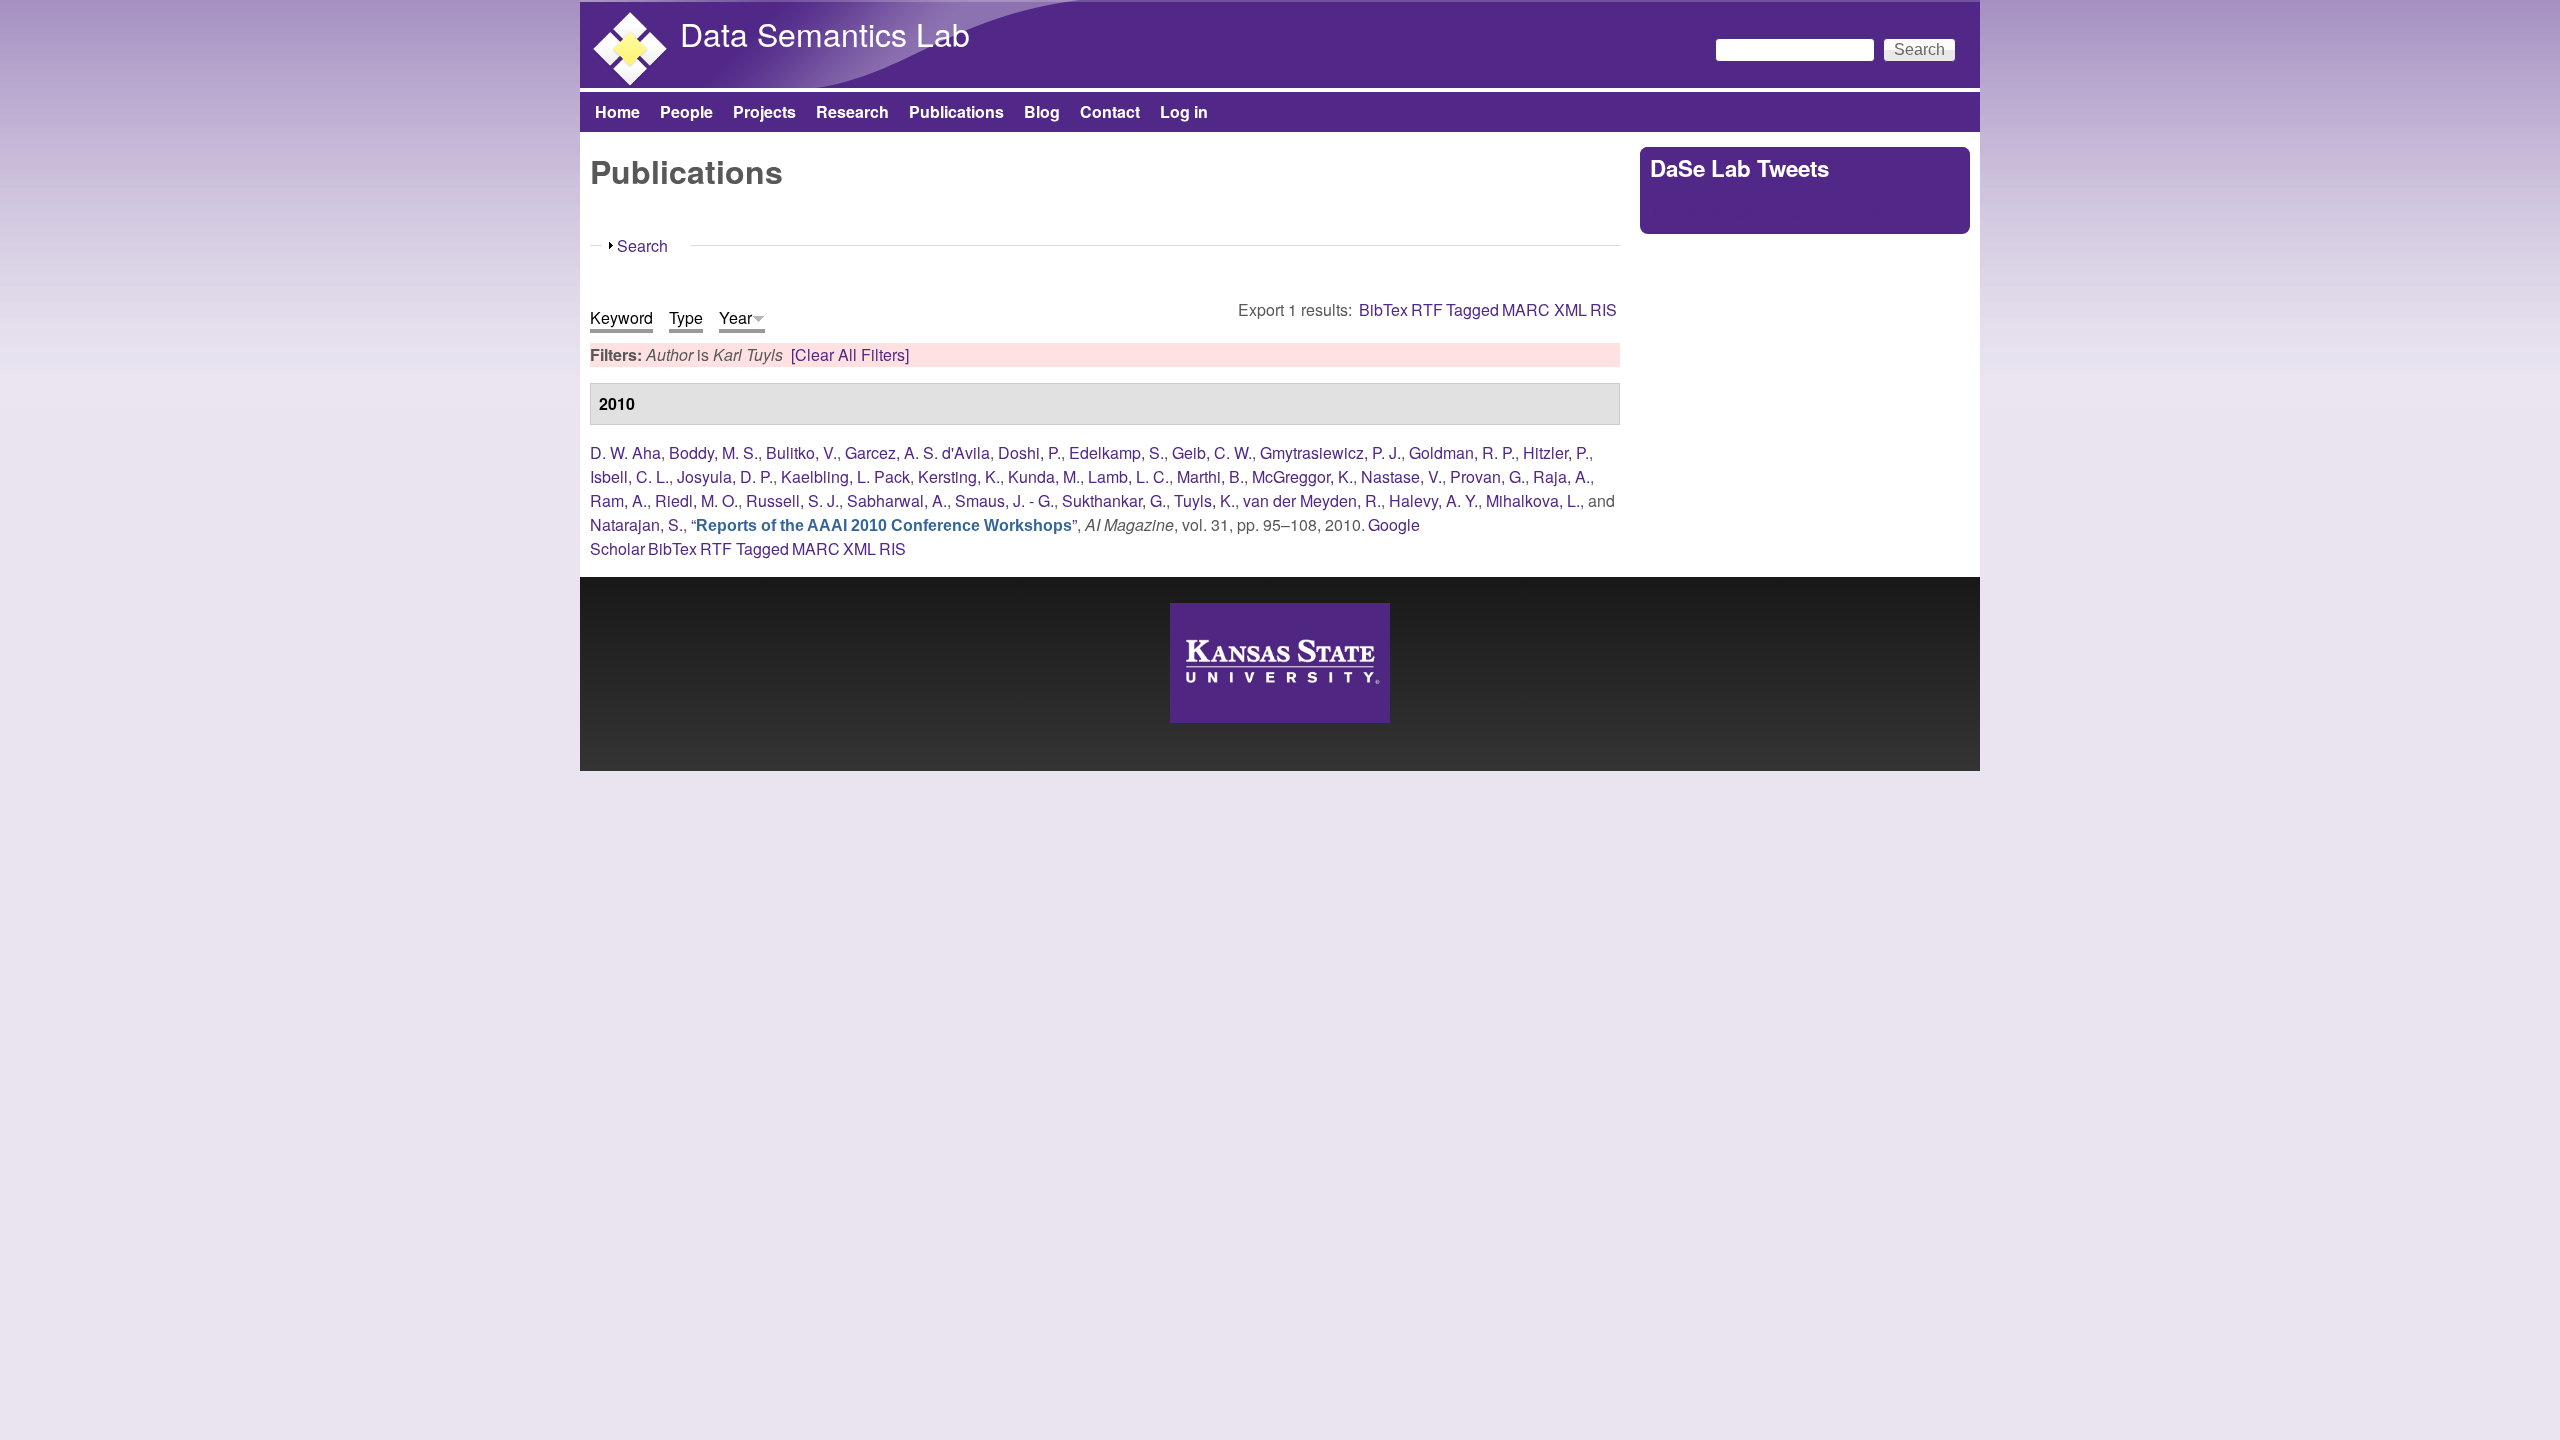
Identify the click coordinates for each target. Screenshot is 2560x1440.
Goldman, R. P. (1462, 452)
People (686, 111)
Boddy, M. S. (713, 452)
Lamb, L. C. (1128, 476)
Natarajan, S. (636, 524)
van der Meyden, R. (1312, 500)
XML (1570, 309)
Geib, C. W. (1212, 452)
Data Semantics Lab (825, 33)
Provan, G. (1487, 476)
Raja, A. (1561, 476)
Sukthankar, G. (1114, 500)
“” (884, 524)
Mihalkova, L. (1533, 500)
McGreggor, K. (1302, 476)
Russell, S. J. (792, 500)
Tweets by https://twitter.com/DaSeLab (1784, 211)
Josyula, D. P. (725, 476)
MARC (1526, 309)
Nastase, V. (1401, 476)
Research (852, 111)
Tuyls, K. (1204, 500)
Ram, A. (618, 500)
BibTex (1383, 309)
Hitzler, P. (1556, 452)
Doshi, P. (1029, 452)
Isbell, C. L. (629, 476)
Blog (1042, 111)
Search (642, 245)
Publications (956, 111)
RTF (1427, 309)
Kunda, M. (1044, 476)
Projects (764, 111)
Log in (1184, 111)
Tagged (1472, 309)
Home (617, 111)
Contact (1110, 111)
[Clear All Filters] (850, 354)
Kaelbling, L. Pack (845, 476)
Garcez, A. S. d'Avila (917, 452)
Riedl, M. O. (696, 500)
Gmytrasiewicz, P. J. (1330, 452)
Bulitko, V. (801, 452)
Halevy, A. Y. (1433, 500)
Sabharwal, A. (897, 500)
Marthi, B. (1210, 476)
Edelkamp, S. (1116, 452)
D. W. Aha (625, 452)
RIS (1603, 309)
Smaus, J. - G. (1004, 500)
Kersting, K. (959, 476)
